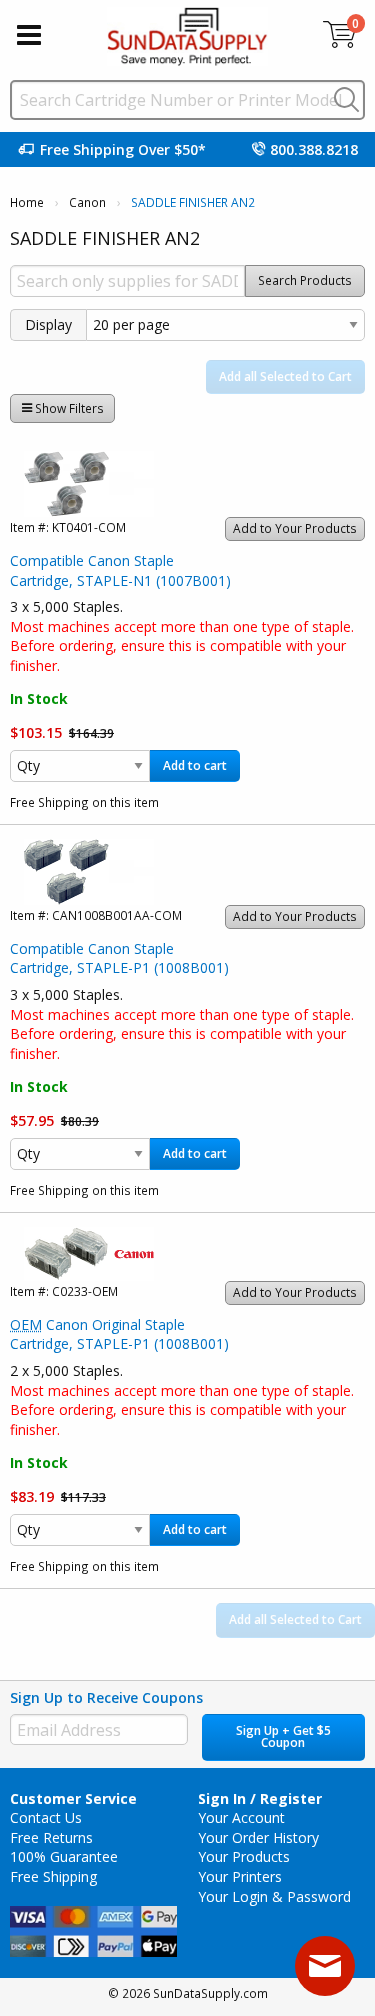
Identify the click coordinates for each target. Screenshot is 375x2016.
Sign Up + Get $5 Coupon (283, 1736)
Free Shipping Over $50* (123, 149)
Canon (87, 202)
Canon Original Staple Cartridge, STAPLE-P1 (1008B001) (119, 1334)
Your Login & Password (274, 1896)
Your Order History (258, 1837)
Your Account (241, 1817)
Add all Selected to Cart (285, 376)
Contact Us (46, 1817)
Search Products (305, 280)
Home (27, 202)
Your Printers (240, 1876)
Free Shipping (53, 1876)
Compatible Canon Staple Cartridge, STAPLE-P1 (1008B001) (119, 958)
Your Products (244, 1856)
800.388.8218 (314, 149)
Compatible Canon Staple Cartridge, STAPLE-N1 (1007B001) (120, 570)
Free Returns (51, 1837)
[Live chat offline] (325, 1966)
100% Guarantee (64, 1856)
